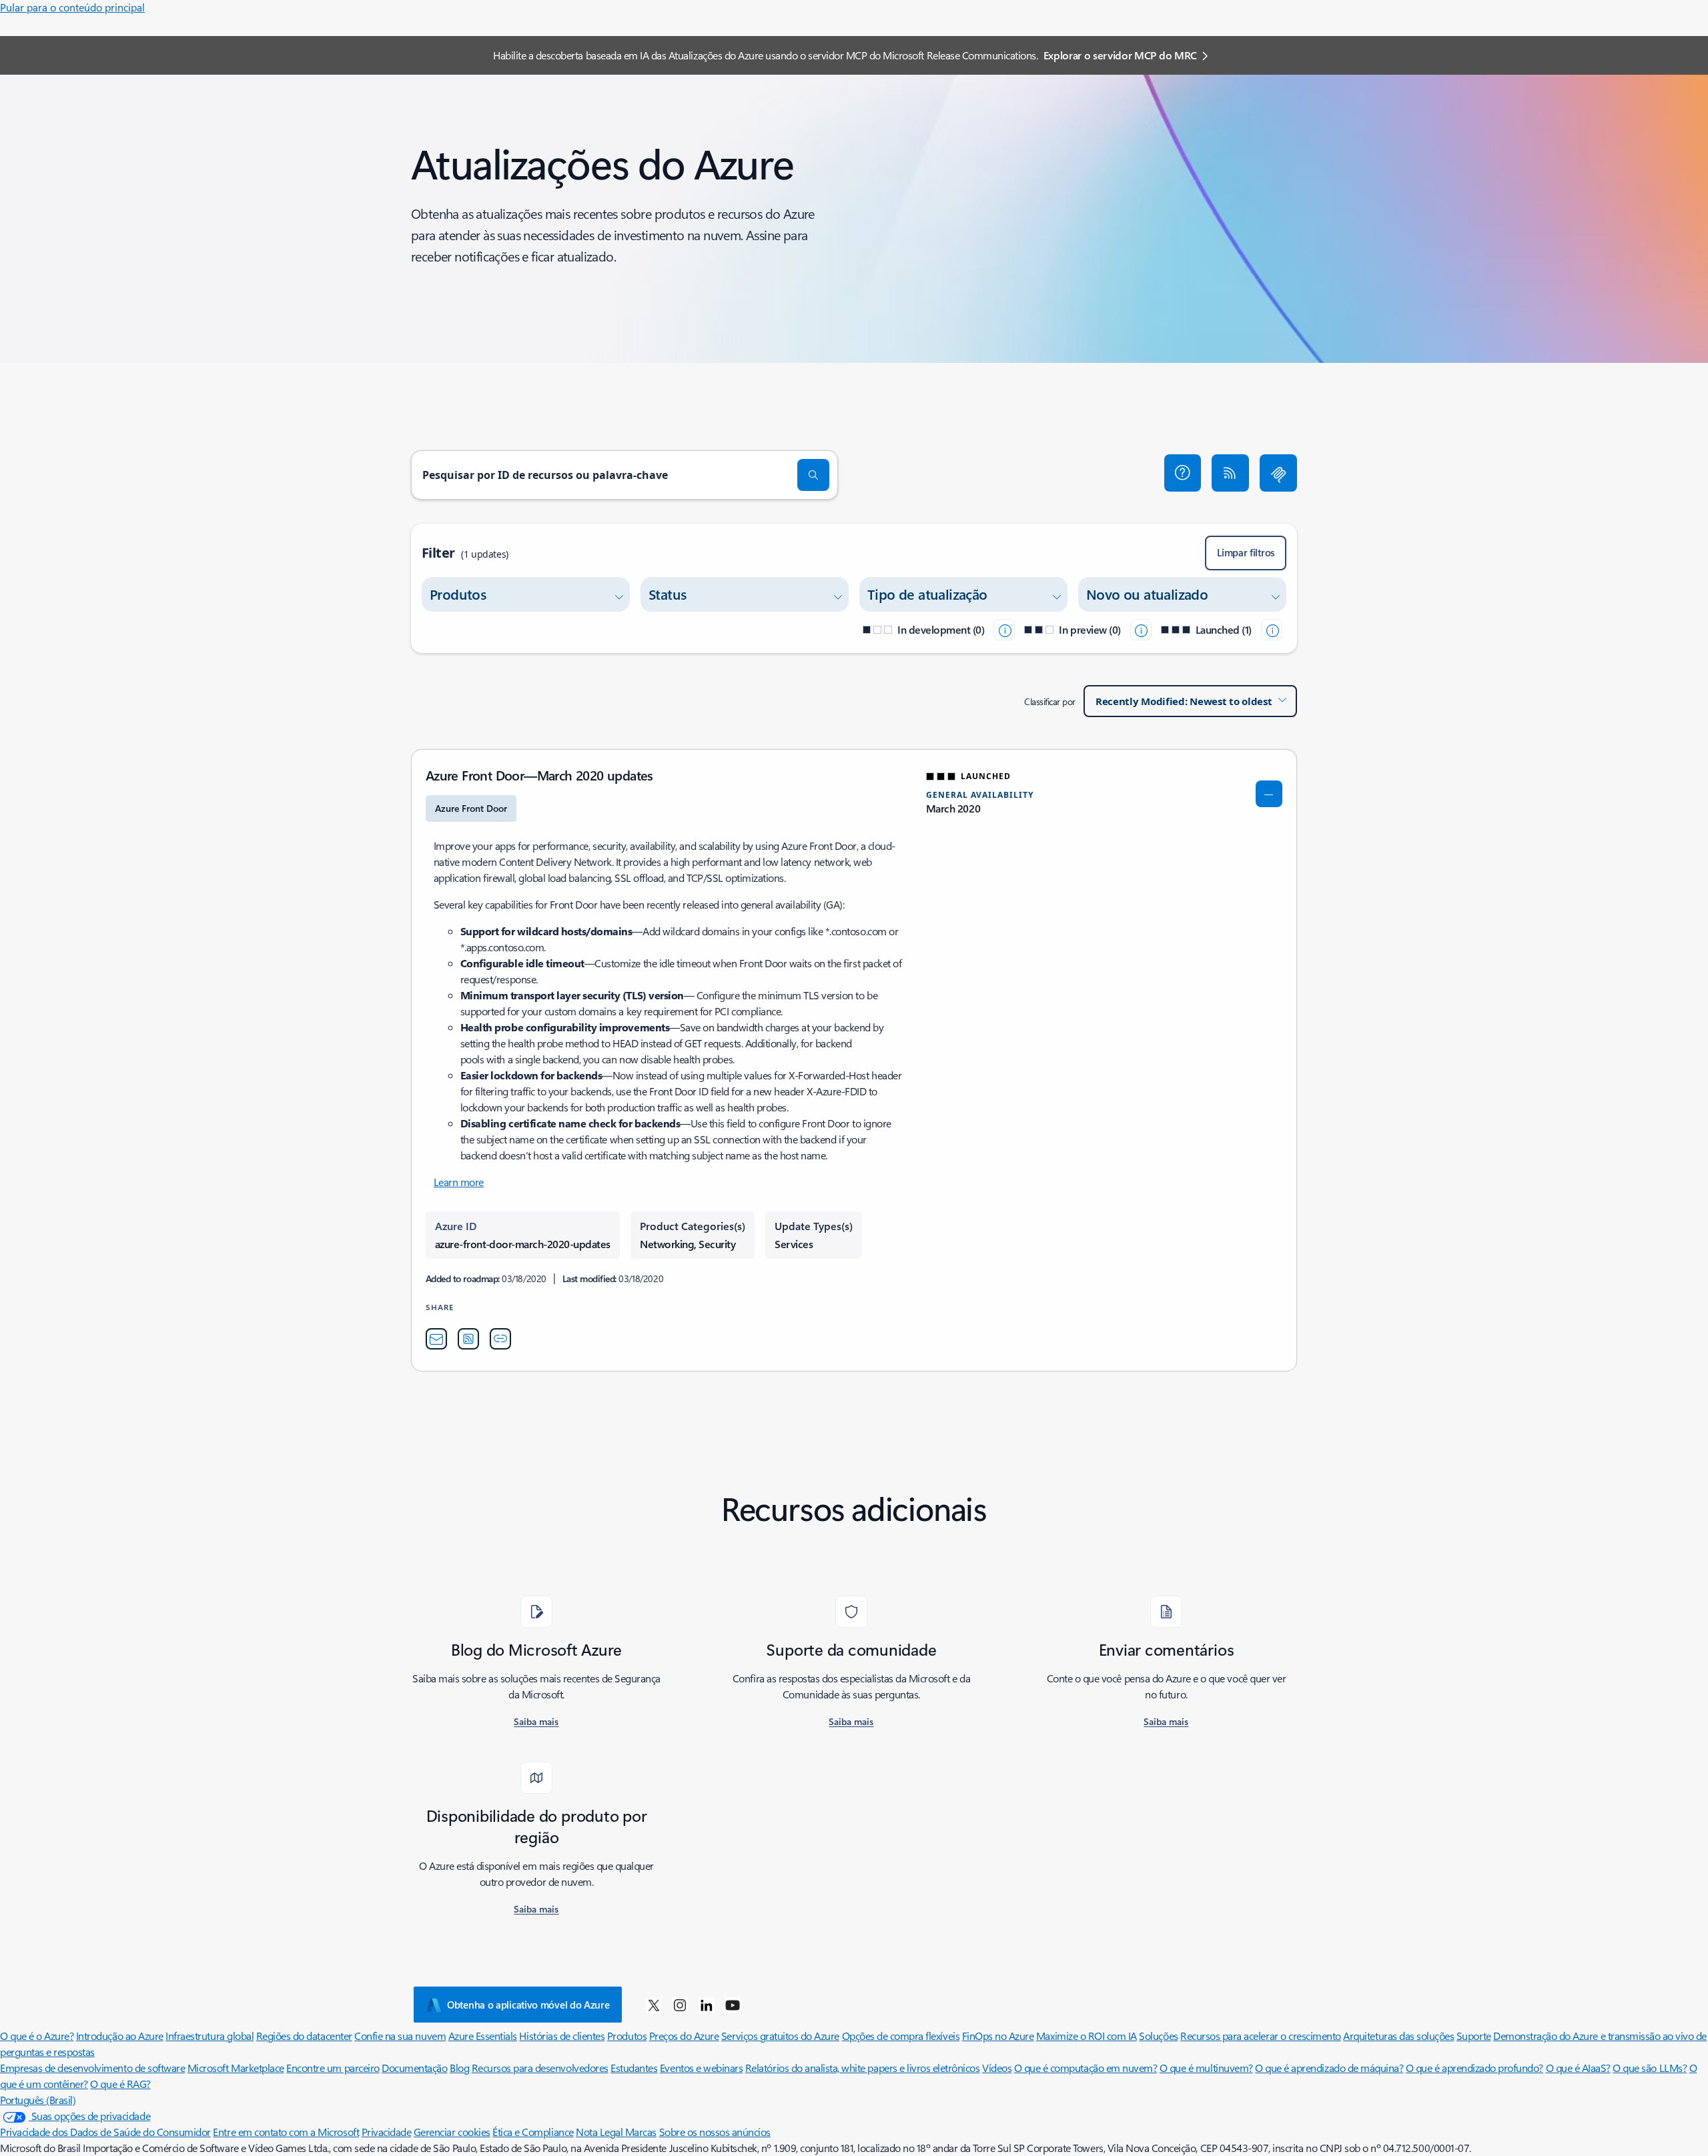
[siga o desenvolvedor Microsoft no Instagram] (680, 2005)
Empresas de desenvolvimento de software (92, 2068)
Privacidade (387, 2132)
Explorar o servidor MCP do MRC (1120, 55)
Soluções (1158, 2036)
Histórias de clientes (562, 2036)
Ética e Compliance (533, 2132)
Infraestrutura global (209, 2036)
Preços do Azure (684, 2036)
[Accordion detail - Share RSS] (468, 1339)
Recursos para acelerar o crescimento (1261, 2036)
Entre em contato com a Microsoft (286, 2132)
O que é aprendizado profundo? (1474, 2068)
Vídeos (997, 2068)
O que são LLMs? (1650, 2068)
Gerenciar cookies (452, 2132)
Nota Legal (600, 2132)
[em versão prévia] (1141, 630)
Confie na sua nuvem (400, 2036)
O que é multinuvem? (1206, 2068)
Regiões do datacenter (304, 2036)
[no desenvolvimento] (1004, 630)
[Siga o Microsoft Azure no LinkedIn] (707, 2005)
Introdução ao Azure (120, 2036)
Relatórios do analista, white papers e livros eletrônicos (863, 2068)
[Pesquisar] (813, 475)
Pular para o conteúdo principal (72, 7)
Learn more (459, 1182)
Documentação (414, 2068)
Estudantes (634, 2068)
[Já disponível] (1272, 630)
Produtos (627, 2036)
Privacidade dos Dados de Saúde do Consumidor (105, 2132)
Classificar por (1050, 701)
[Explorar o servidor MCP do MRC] (1278, 473)
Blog (459, 2068)
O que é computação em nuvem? (1086, 2068)
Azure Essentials (483, 2036)
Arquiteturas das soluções (1398, 2036)
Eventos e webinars (701, 2068)
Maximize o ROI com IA (1087, 2036)
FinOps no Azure (998, 2036)
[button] (1183, 473)
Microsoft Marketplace (236, 2068)
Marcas (641, 2132)
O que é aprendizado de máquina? (1329, 2068)
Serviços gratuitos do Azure (780, 2036)
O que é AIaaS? (1578, 2068)
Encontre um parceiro (333, 2068)
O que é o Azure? (37, 2036)
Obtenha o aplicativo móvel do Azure (528, 2005)
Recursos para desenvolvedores (540, 2068)
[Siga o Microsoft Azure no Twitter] (654, 2005)
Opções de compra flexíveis (901, 2036)
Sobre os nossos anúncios (715, 2132)
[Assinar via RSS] (1230, 473)
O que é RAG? (120, 2084)
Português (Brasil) (38, 2100)
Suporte (1474, 2036)
